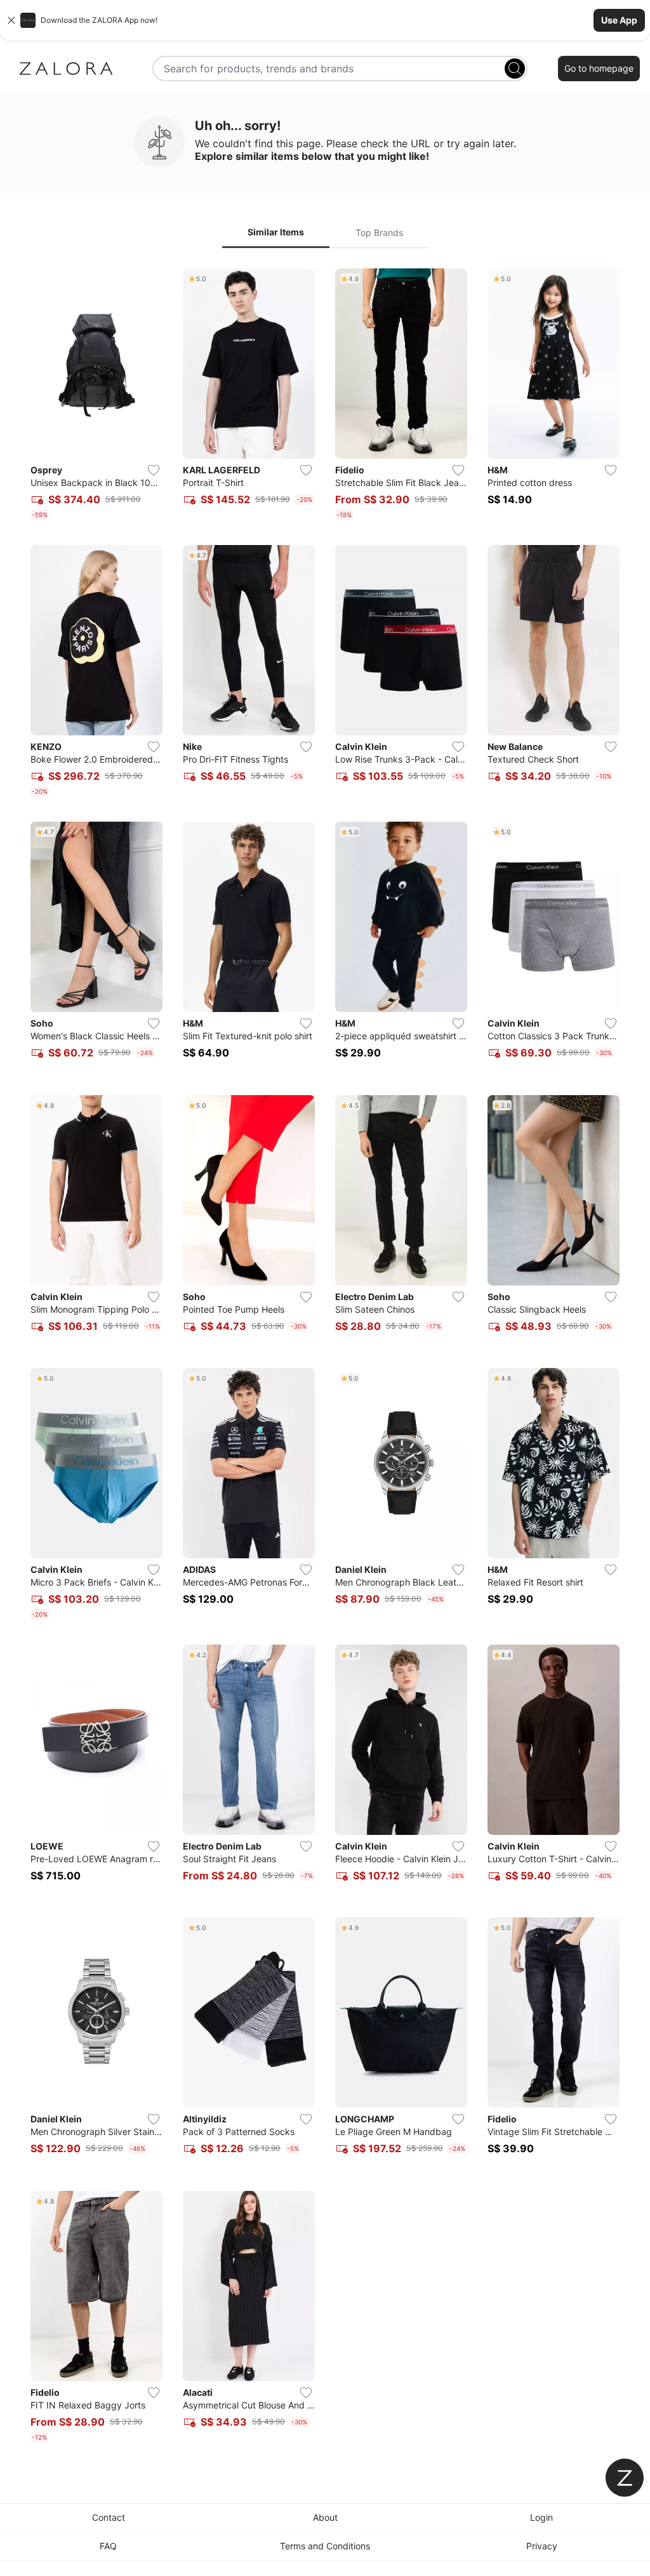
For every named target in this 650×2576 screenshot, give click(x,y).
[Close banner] (11, 20)
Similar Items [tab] (276, 232)
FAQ (108, 2546)
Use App (619, 20)
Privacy (542, 2546)
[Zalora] (66, 69)
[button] (325, 20)
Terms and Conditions (325, 2546)
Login (541, 2517)
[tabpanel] (325, 1358)
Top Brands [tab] (379, 233)
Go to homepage (599, 68)
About (325, 2517)
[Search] (515, 69)
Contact (109, 2517)
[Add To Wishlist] (154, 470)
